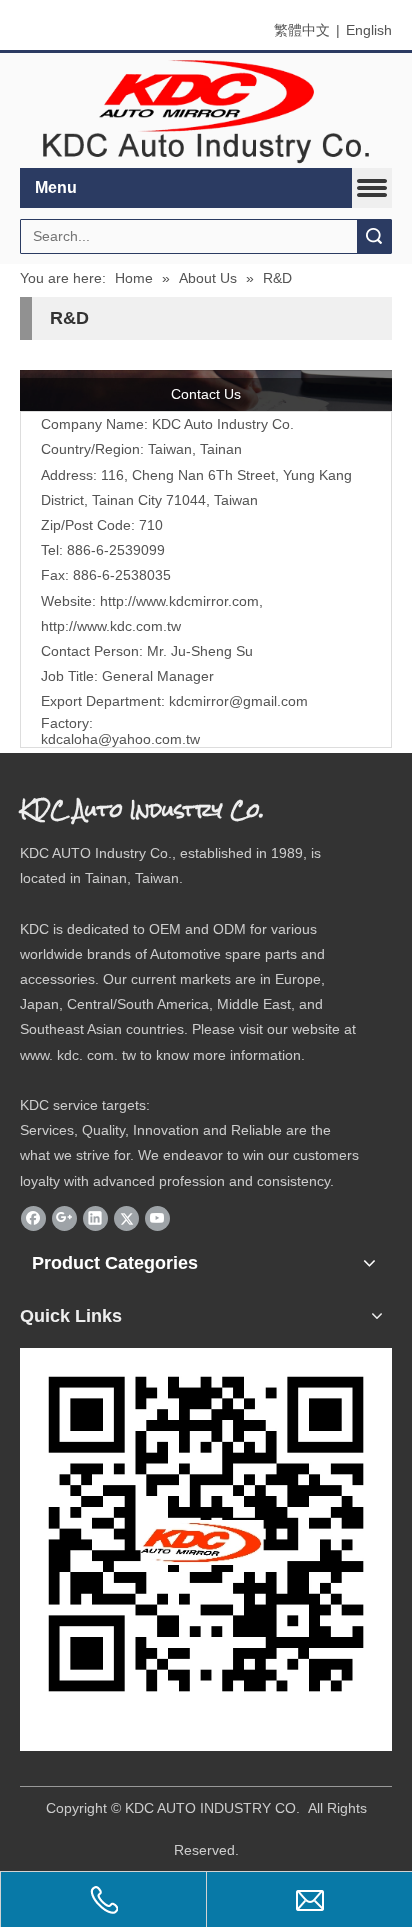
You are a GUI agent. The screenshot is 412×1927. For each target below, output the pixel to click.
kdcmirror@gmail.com (238, 701)
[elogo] (206, 111)
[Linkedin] (95, 1218)
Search (374, 236)
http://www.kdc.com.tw (111, 626)
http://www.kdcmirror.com (179, 601)
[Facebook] (33, 1218)
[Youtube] (157, 1218)
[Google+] (64, 1218)
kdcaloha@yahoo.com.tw (120, 739)
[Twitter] (126, 1218)
